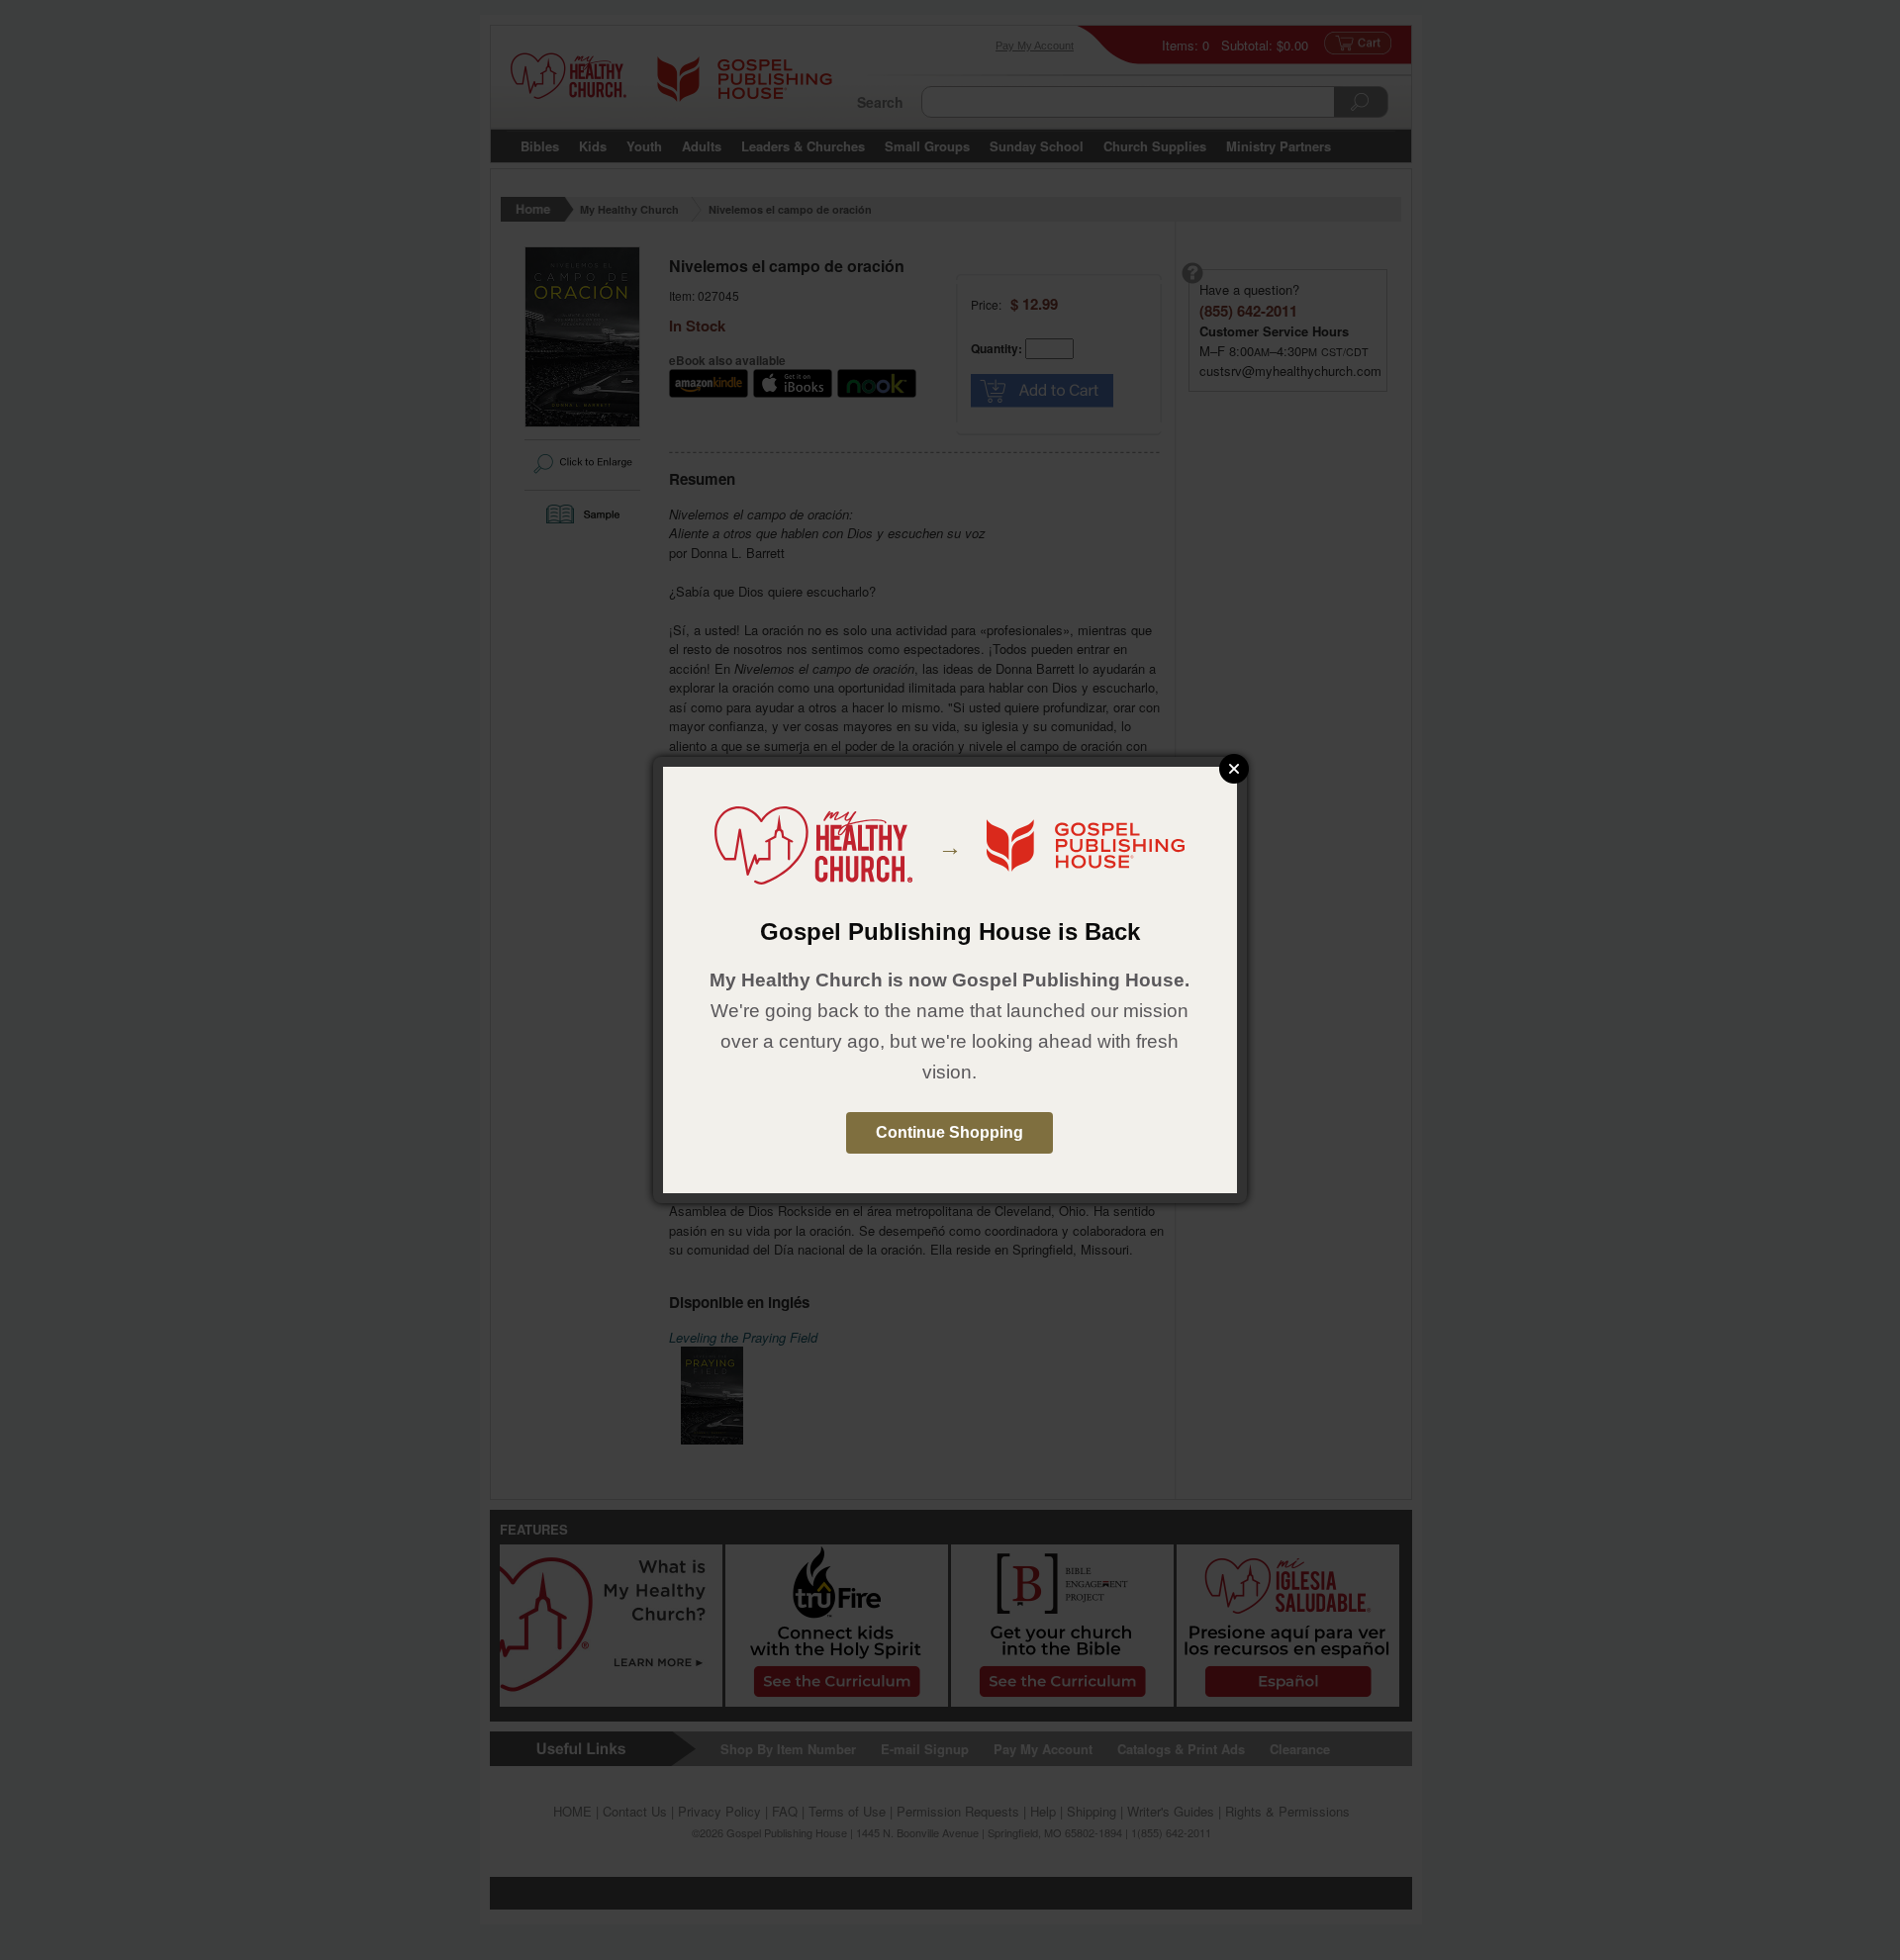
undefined (1234, 769)
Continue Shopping (950, 1132)
